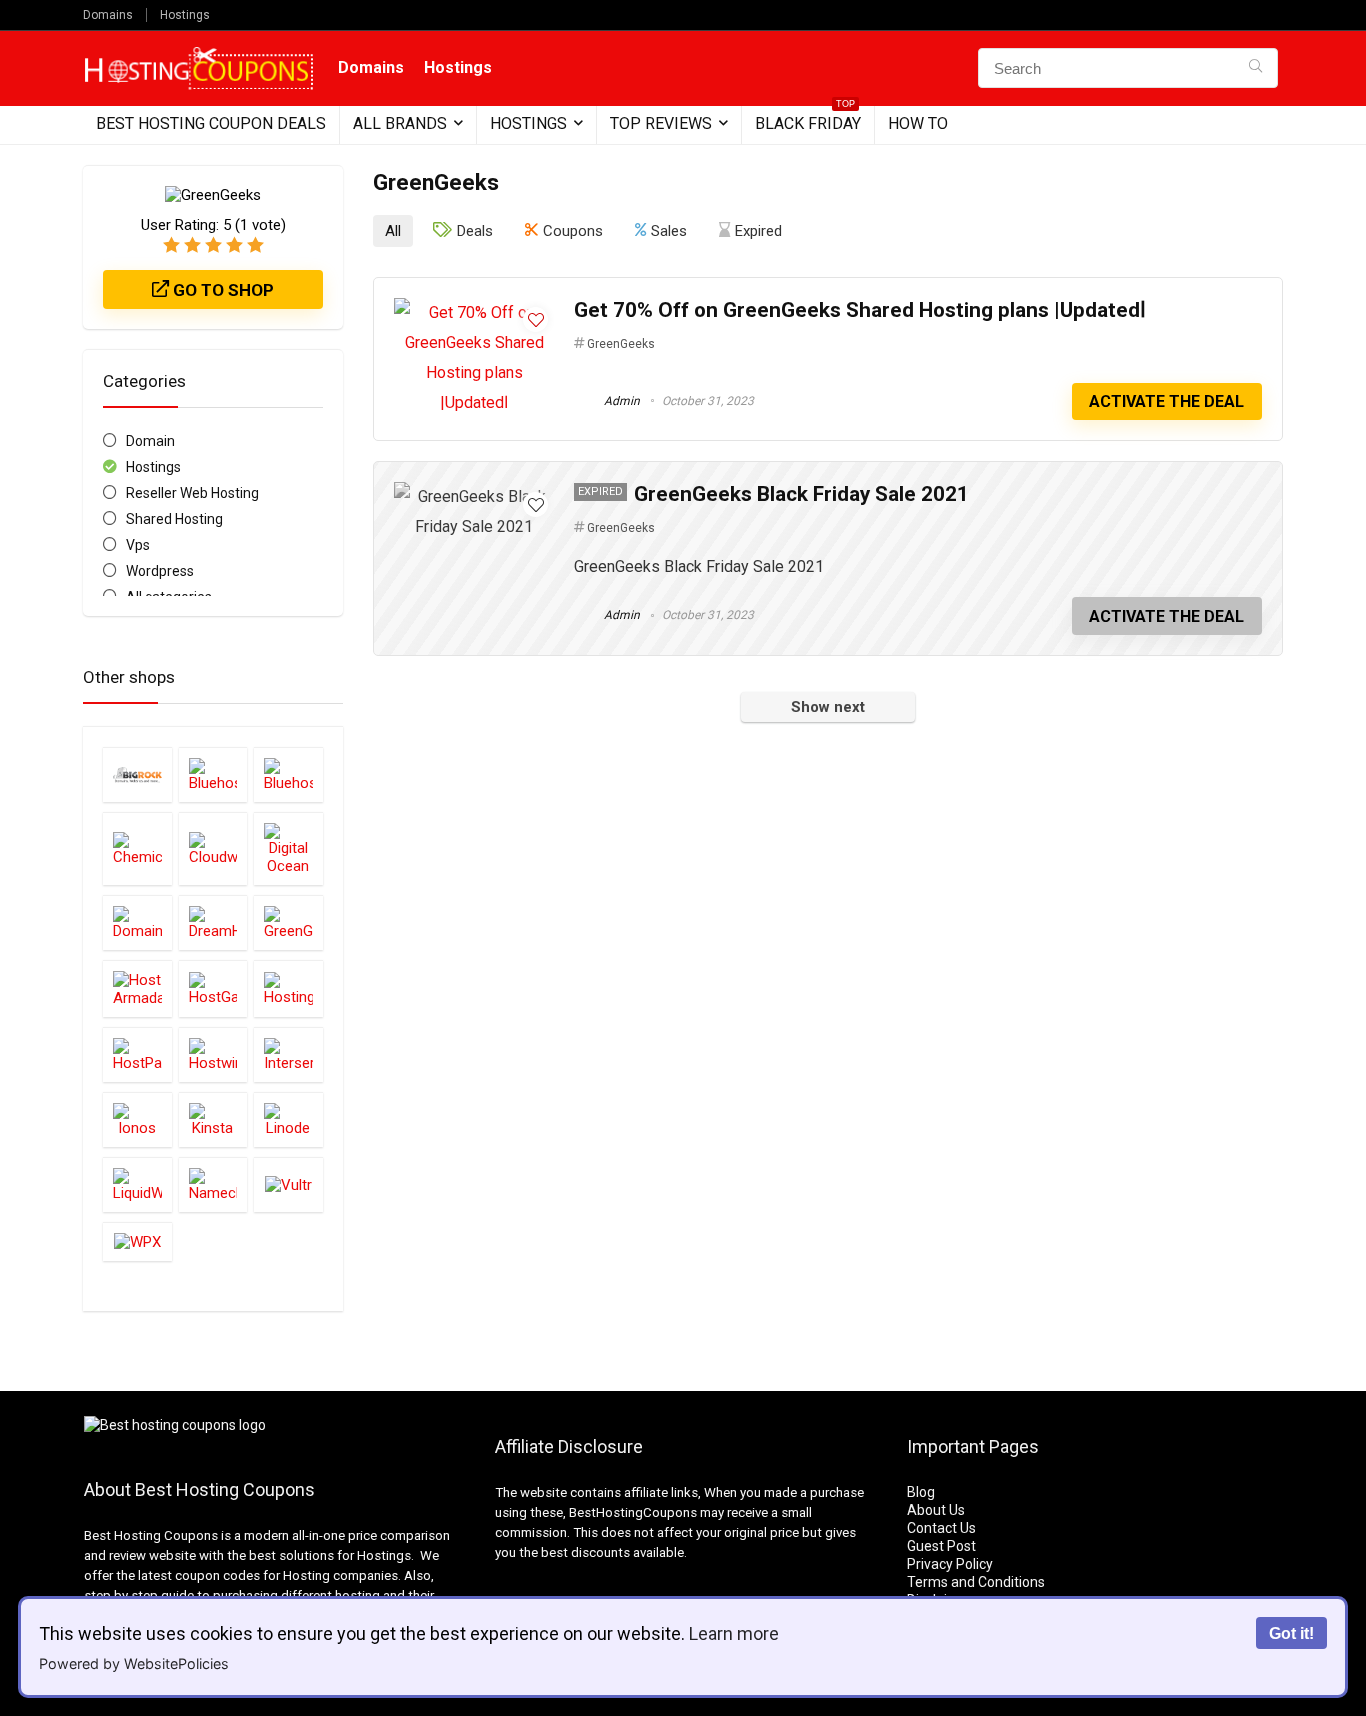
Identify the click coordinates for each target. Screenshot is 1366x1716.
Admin (620, 401)
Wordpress (160, 571)
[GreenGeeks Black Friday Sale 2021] (474, 496)
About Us (936, 1510)
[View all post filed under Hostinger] (288, 988)
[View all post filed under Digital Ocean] (288, 848)
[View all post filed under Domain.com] (137, 922)
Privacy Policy (950, 1564)
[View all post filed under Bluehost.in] (288, 774)
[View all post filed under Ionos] (137, 1119)
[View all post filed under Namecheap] (213, 1184)
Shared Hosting (174, 519)
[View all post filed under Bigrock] (137, 774)
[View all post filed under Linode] (288, 1119)
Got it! (1291, 1633)
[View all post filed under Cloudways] (213, 848)
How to (918, 123)
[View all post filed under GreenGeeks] (288, 922)
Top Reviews (661, 123)
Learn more (734, 1633)
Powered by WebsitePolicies (134, 1663)
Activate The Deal (1166, 401)
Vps (138, 545)
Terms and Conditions (976, 1582)
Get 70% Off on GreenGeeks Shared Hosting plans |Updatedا (860, 310)
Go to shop (221, 290)
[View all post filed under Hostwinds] (213, 1054)
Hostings (185, 15)
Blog (921, 1492)
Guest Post (941, 1546)
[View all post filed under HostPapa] (137, 1054)
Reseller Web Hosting (192, 493)
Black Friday (808, 119)
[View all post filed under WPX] (137, 1241)
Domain (150, 441)
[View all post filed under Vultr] (288, 1184)
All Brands (400, 123)
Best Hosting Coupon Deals (211, 123)
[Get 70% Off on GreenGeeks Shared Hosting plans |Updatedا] (474, 312)
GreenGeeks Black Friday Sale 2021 (801, 494)
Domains (108, 15)
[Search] (1255, 68)
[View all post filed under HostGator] (213, 988)
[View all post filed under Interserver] (288, 1054)
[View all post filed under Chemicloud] (137, 848)
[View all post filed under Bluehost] (213, 774)
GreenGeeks (621, 344)
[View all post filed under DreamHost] (213, 922)
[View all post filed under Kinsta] (213, 1119)
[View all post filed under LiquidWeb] (137, 1184)
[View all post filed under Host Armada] (137, 988)
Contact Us (941, 1528)
